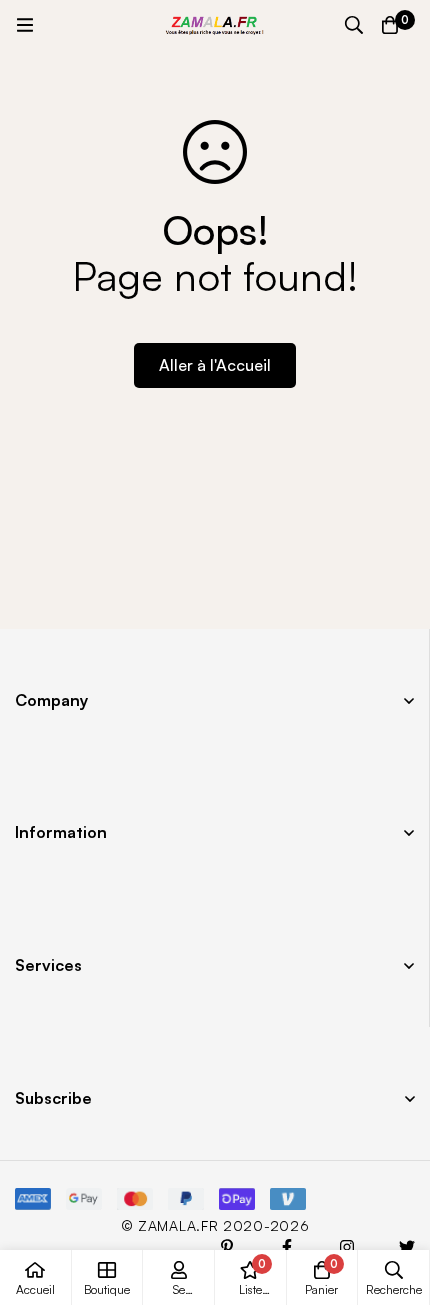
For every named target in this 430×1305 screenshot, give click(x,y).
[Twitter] (407, 1247)
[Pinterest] (227, 1247)
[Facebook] (287, 1247)
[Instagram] (347, 1247)
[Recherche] (354, 25)
